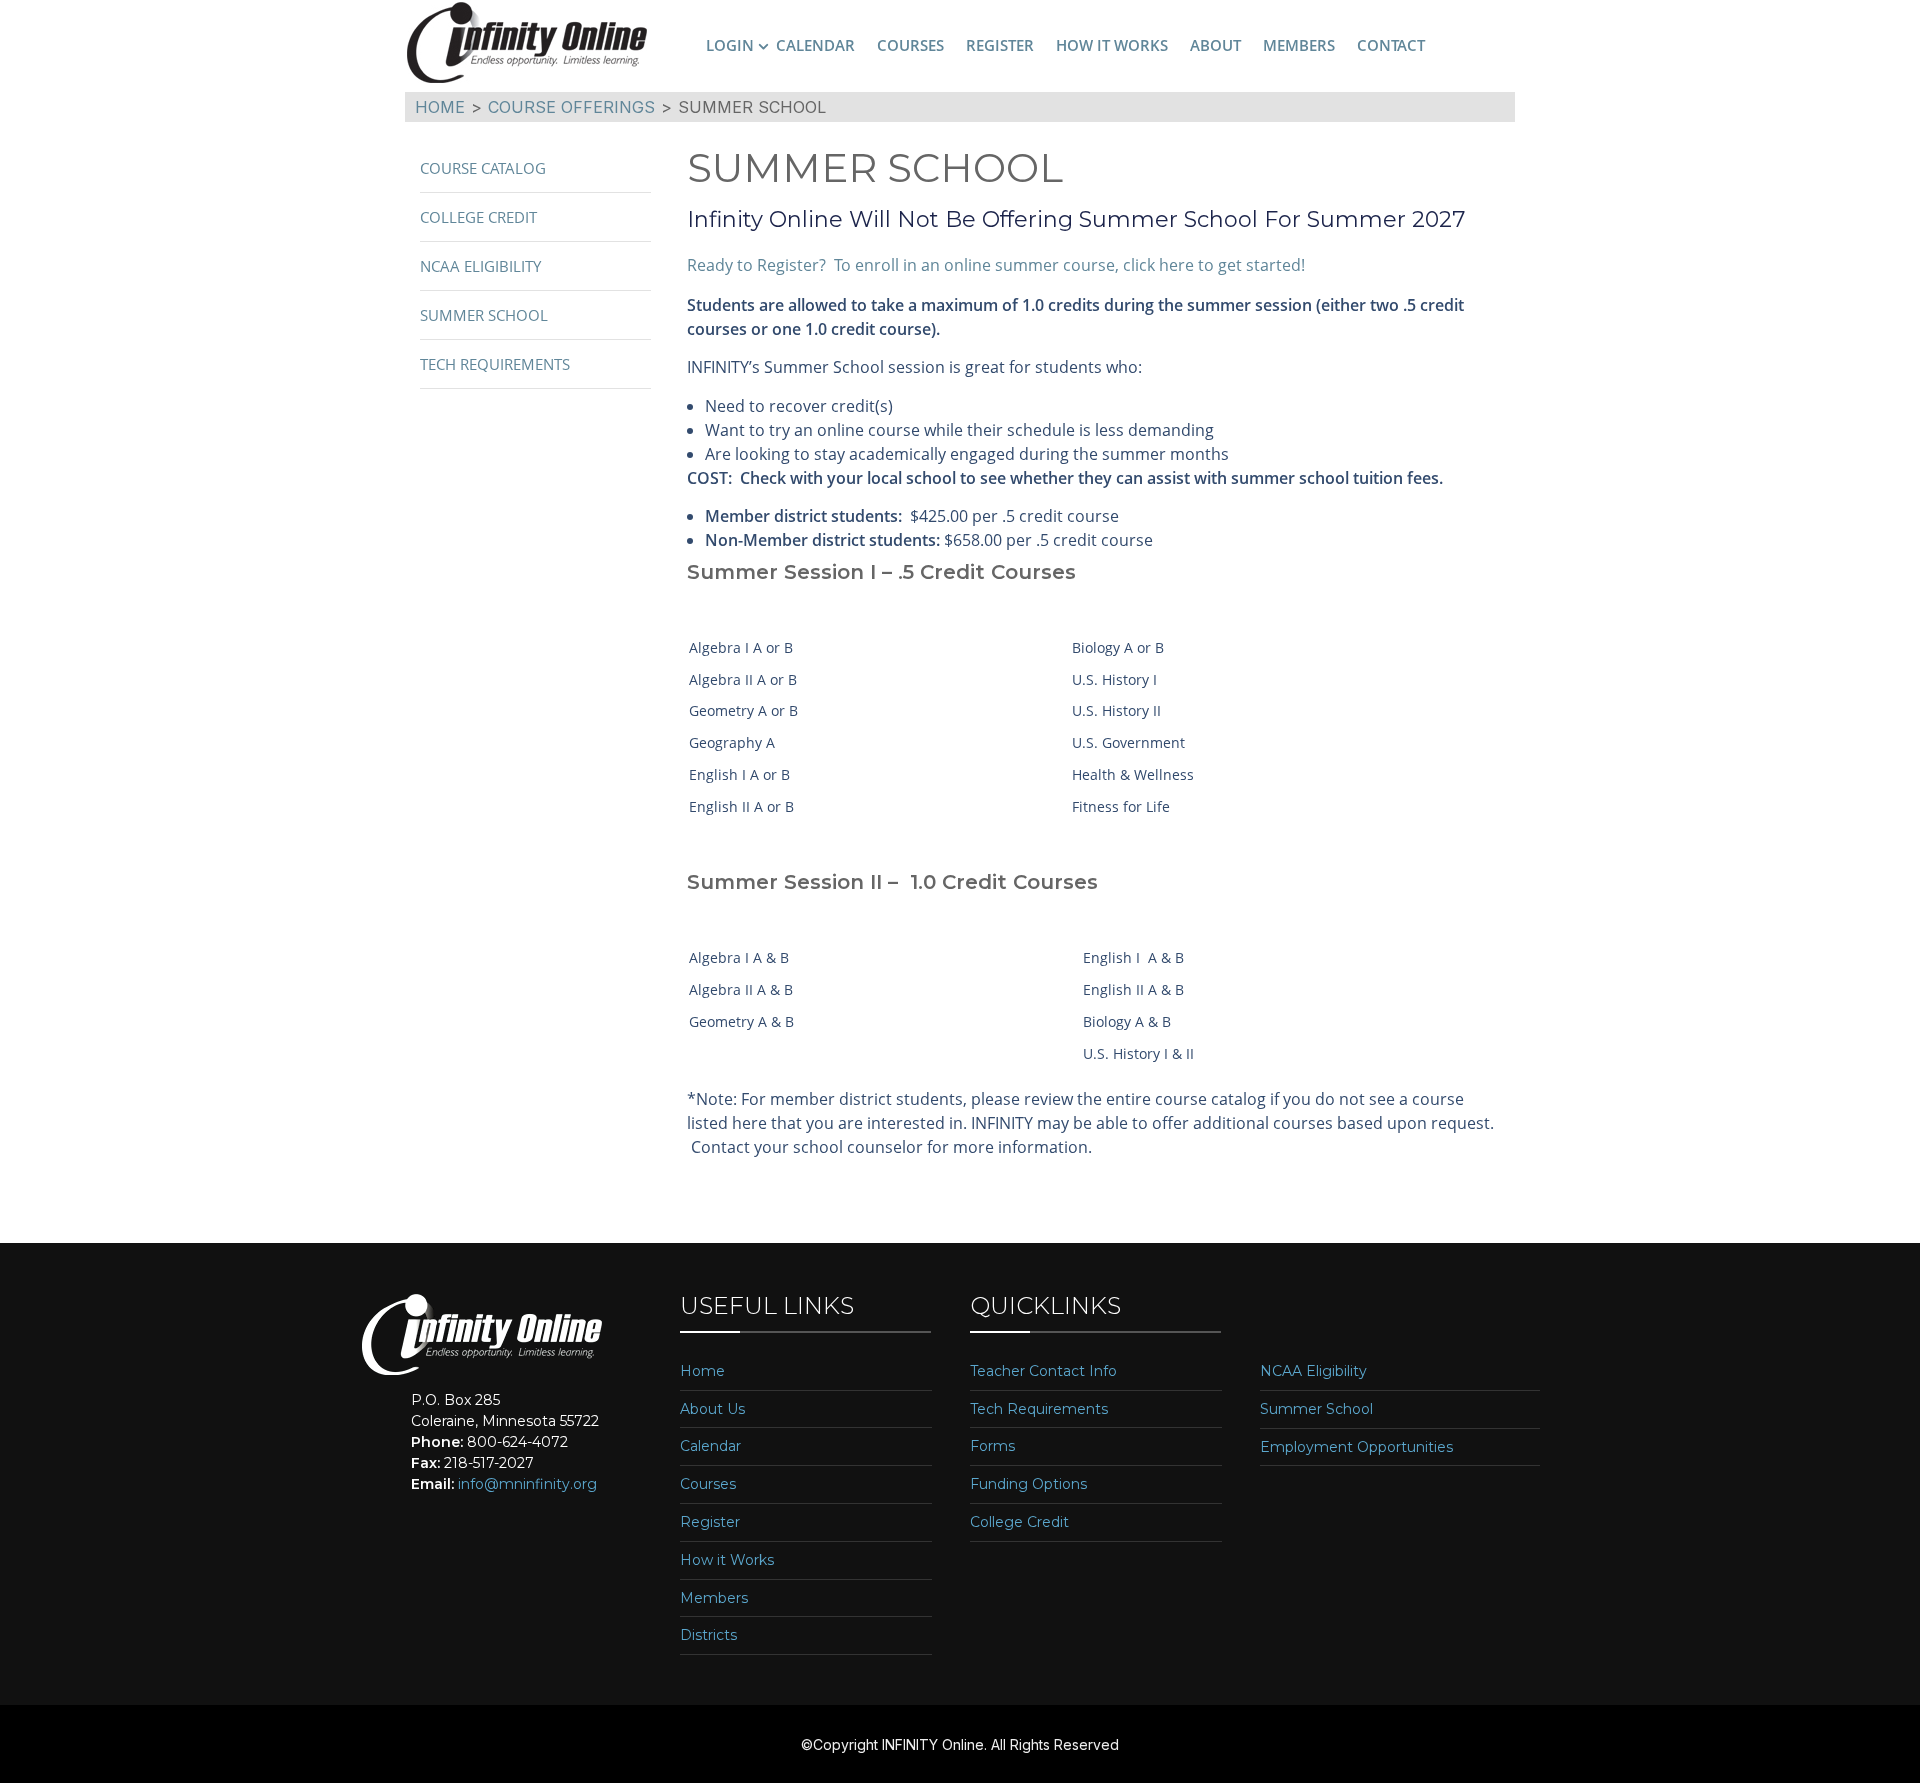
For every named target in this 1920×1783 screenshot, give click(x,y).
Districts (708, 1635)
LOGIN (730, 45)
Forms (992, 1446)
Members (714, 1598)
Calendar (710, 1446)
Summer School (484, 315)
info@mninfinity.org (527, 1484)
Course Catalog (483, 168)
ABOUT (1215, 45)
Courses (708, 1484)
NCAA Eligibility (480, 266)
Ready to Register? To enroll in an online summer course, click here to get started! (996, 265)
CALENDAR (815, 45)
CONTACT (1391, 45)
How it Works (727, 1560)
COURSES (910, 45)
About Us (712, 1409)
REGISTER (1000, 45)
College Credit (478, 217)
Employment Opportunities (1356, 1447)
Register (710, 1522)
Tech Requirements (495, 364)
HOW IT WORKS (1112, 45)
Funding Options (1028, 1484)
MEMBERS (1299, 45)
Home (702, 1371)
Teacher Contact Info (1043, 1371)
